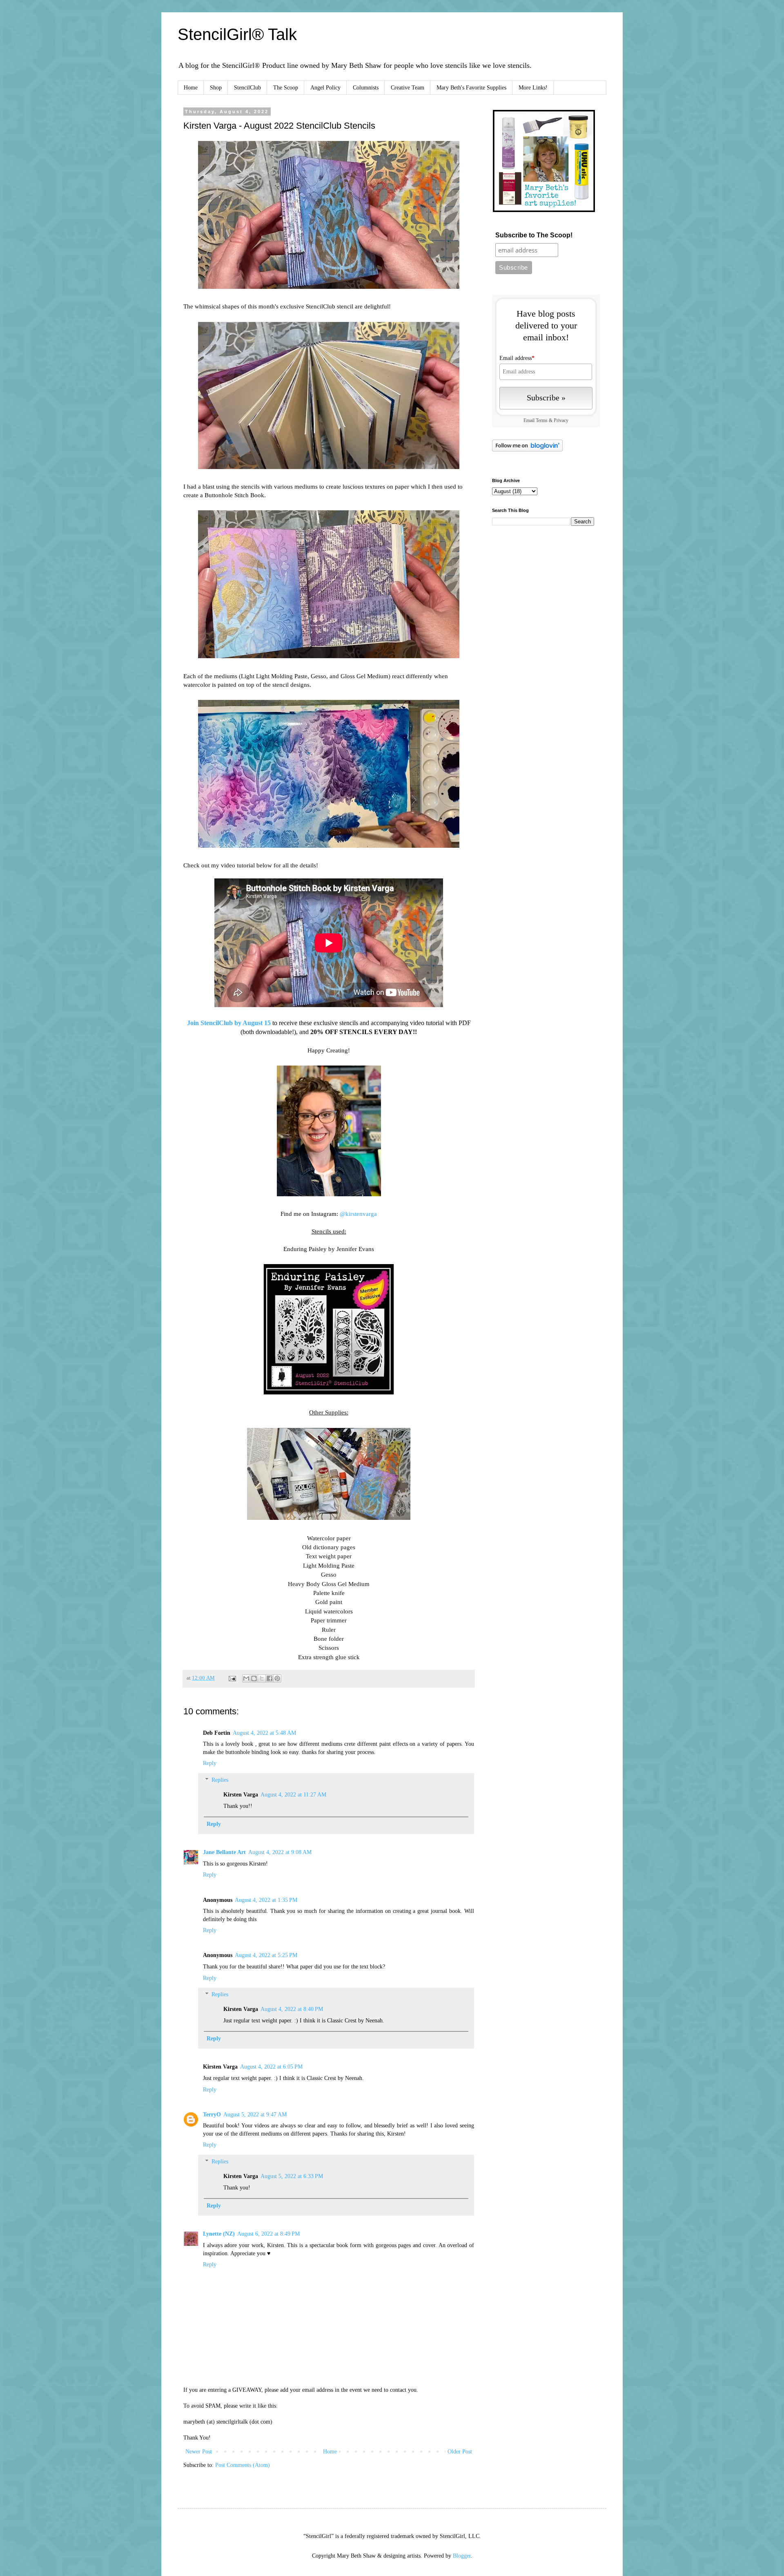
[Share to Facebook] (269, 1678)
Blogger (462, 2556)
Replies (220, 1780)
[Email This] (246, 1678)
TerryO (212, 2115)
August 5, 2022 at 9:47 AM (255, 2115)
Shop (216, 88)
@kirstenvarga (358, 1214)
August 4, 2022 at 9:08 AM (280, 1852)
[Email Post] (232, 1678)
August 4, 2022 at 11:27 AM (293, 1795)
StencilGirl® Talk (237, 34)
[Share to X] (262, 1678)
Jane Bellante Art (224, 1852)
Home (191, 88)
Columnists (366, 88)
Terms (542, 421)
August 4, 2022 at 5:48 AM (264, 1733)
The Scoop (286, 88)
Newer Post (199, 2452)
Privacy (561, 421)
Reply (210, 1763)
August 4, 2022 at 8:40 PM (292, 2009)
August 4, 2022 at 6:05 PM (271, 2067)
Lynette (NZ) (219, 2234)
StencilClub (247, 88)
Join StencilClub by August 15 (229, 1023)
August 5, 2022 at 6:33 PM (292, 2176)
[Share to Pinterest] (277, 1678)
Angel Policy (325, 88)
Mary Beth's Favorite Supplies (471, 88)
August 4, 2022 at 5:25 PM (266, 1955)
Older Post (460, 2452)
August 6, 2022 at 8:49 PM (268, 2234)
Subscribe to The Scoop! (534, 235)
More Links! (533, 88)
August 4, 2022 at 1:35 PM (266, 1900)
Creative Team (408, 88)
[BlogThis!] (254, 1678)
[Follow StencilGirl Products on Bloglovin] (527, 450)
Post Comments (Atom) (243, 2465)
